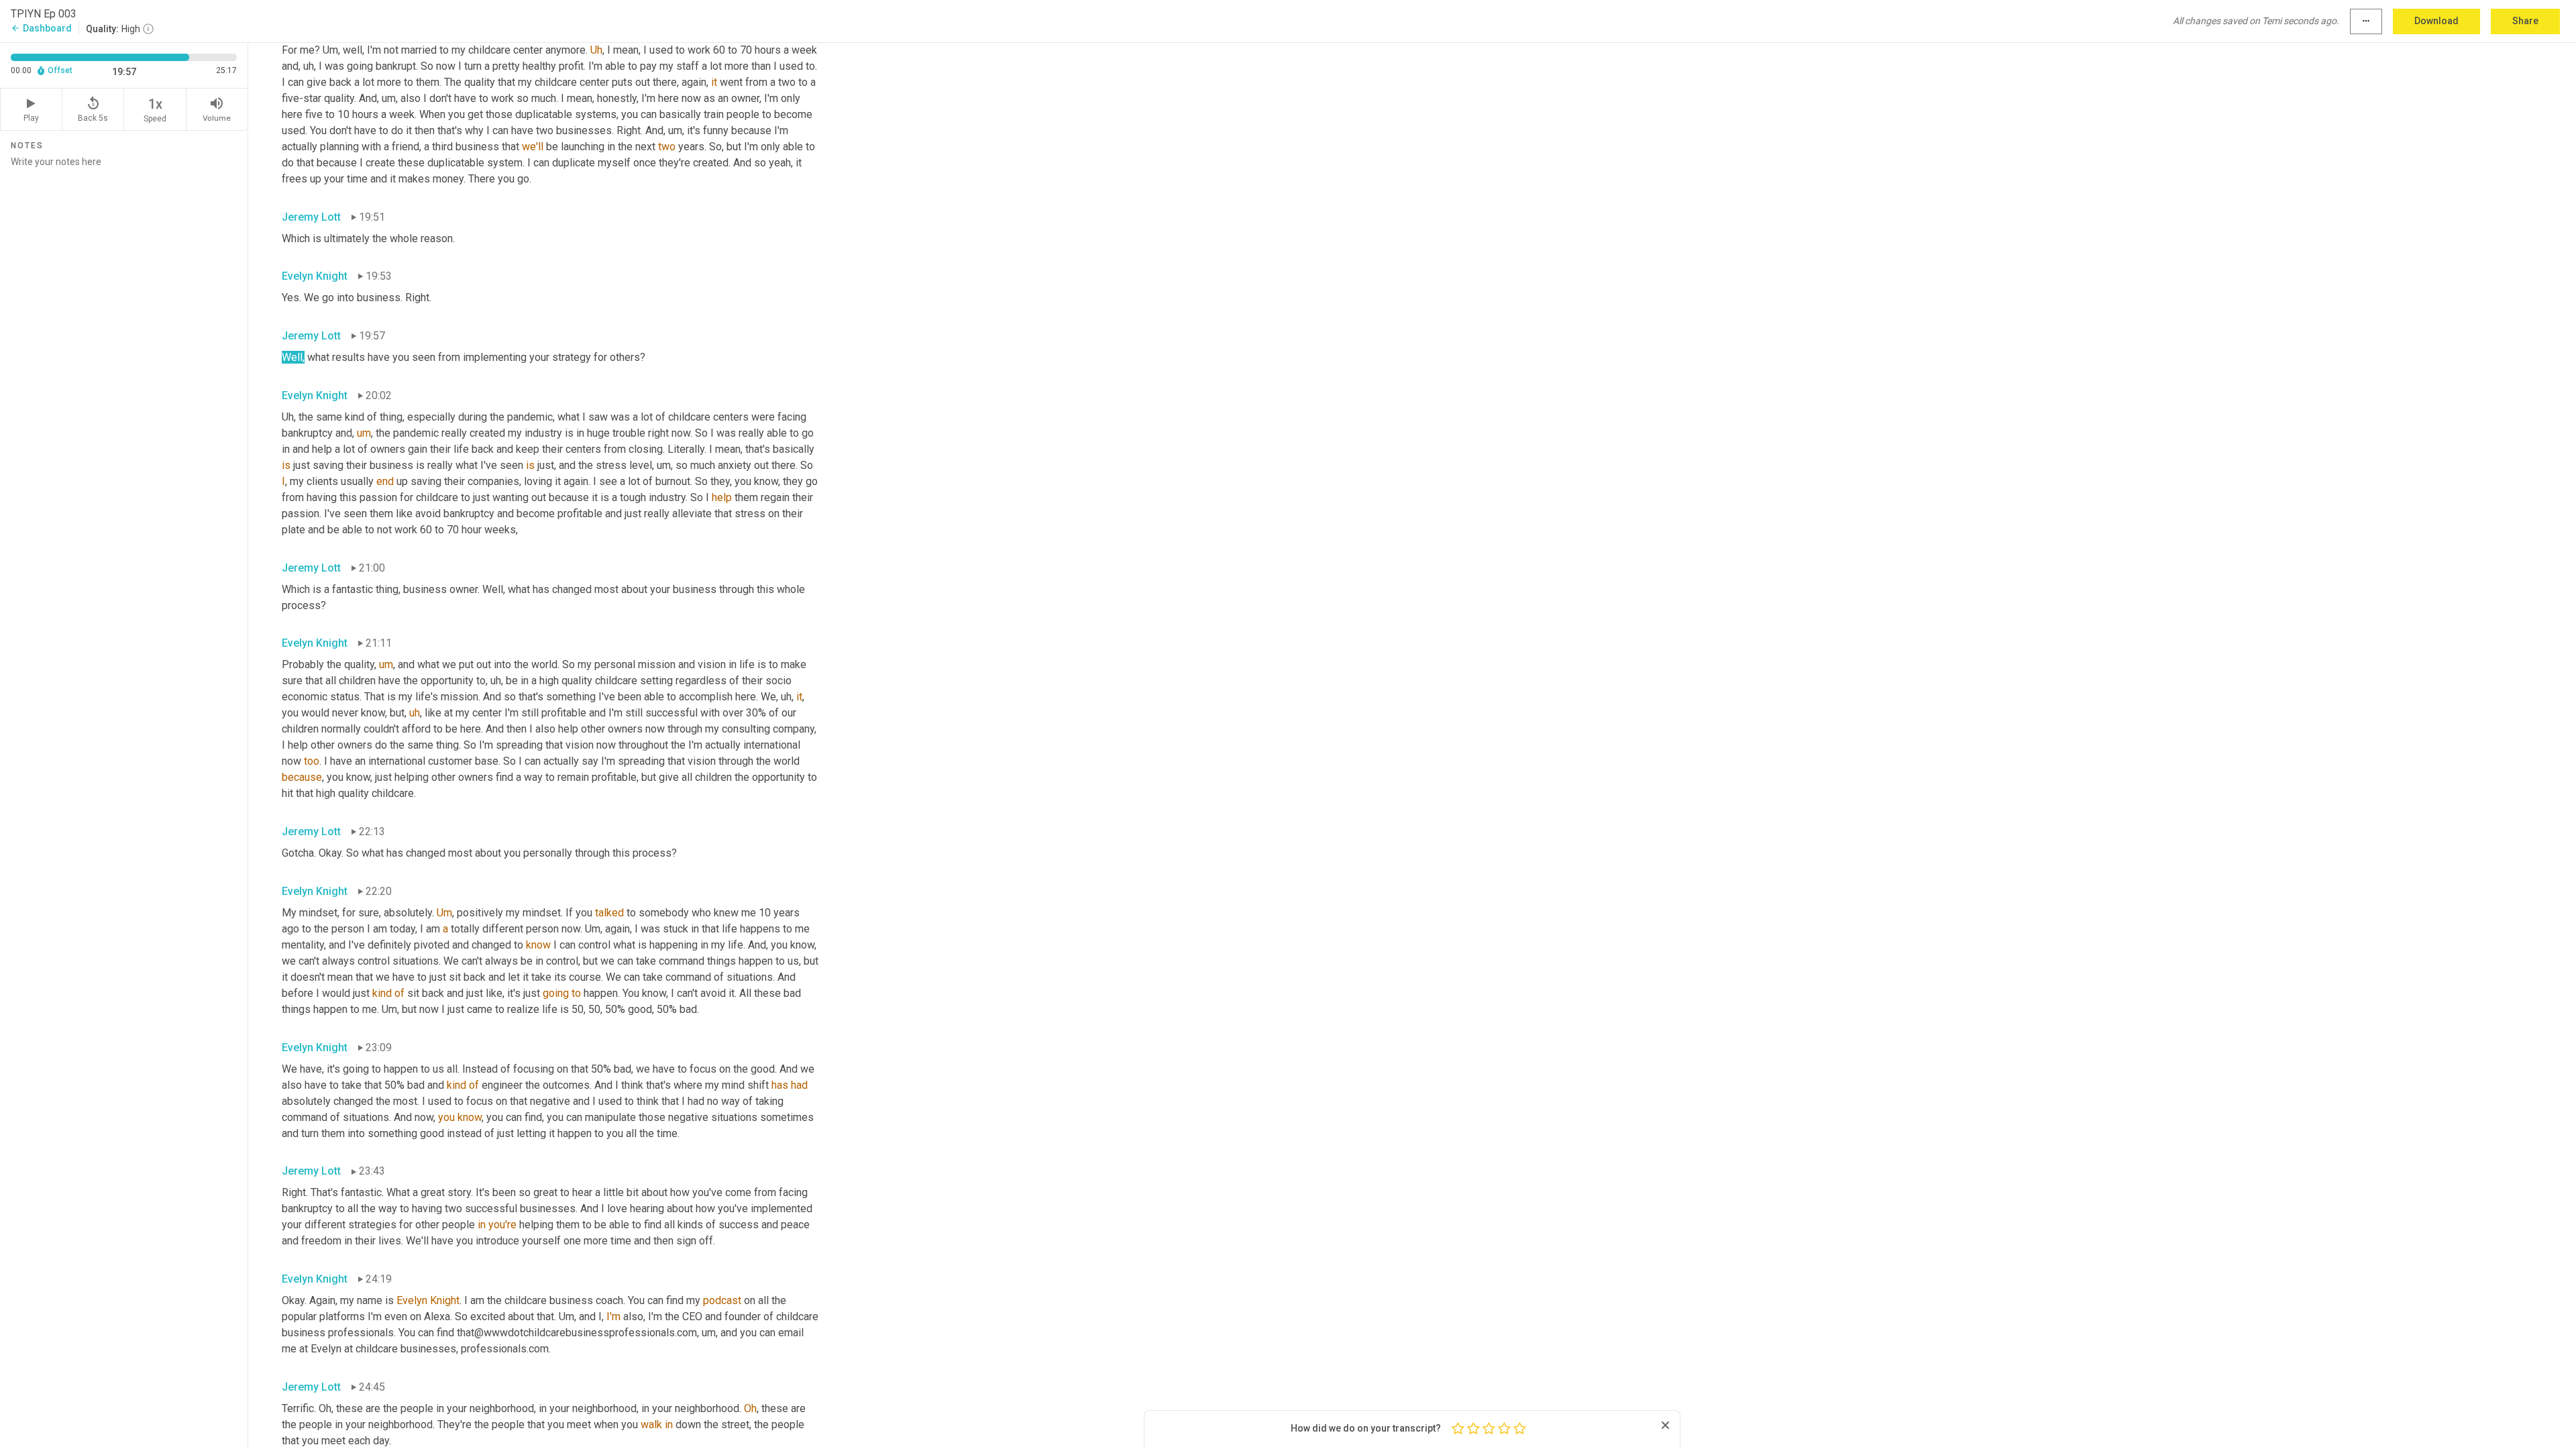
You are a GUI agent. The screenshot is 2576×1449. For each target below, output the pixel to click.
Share (2525, 21)
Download (2436, 21)
